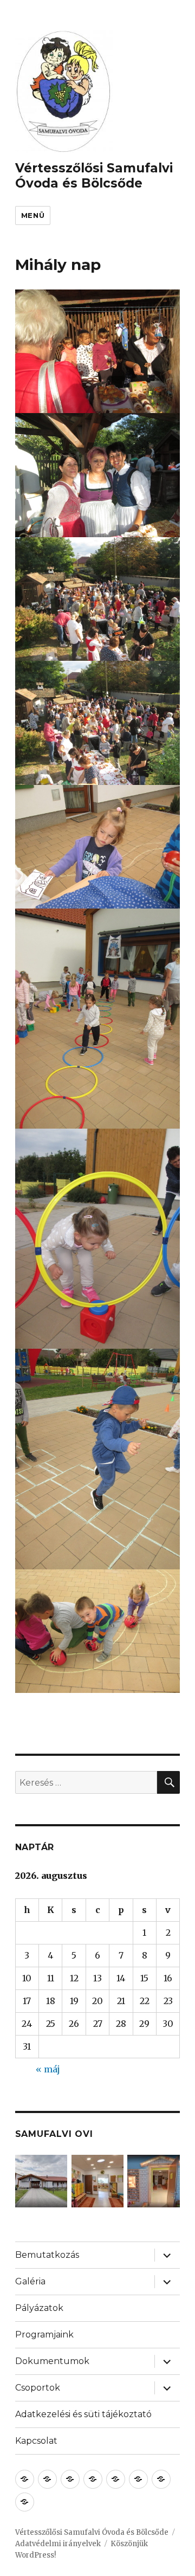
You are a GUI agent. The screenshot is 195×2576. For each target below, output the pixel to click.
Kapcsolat (36, 2441)
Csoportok (38, 2388)
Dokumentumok (52, 2361)
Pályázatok (39, 2308)
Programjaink (44, 2334)
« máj (48, 2069)
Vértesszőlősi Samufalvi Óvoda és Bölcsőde (94, 176)
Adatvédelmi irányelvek (58, 2544)
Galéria (30, 2281)
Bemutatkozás (47, 2255)
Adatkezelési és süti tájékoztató (83, 2414)
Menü (33, 215)
